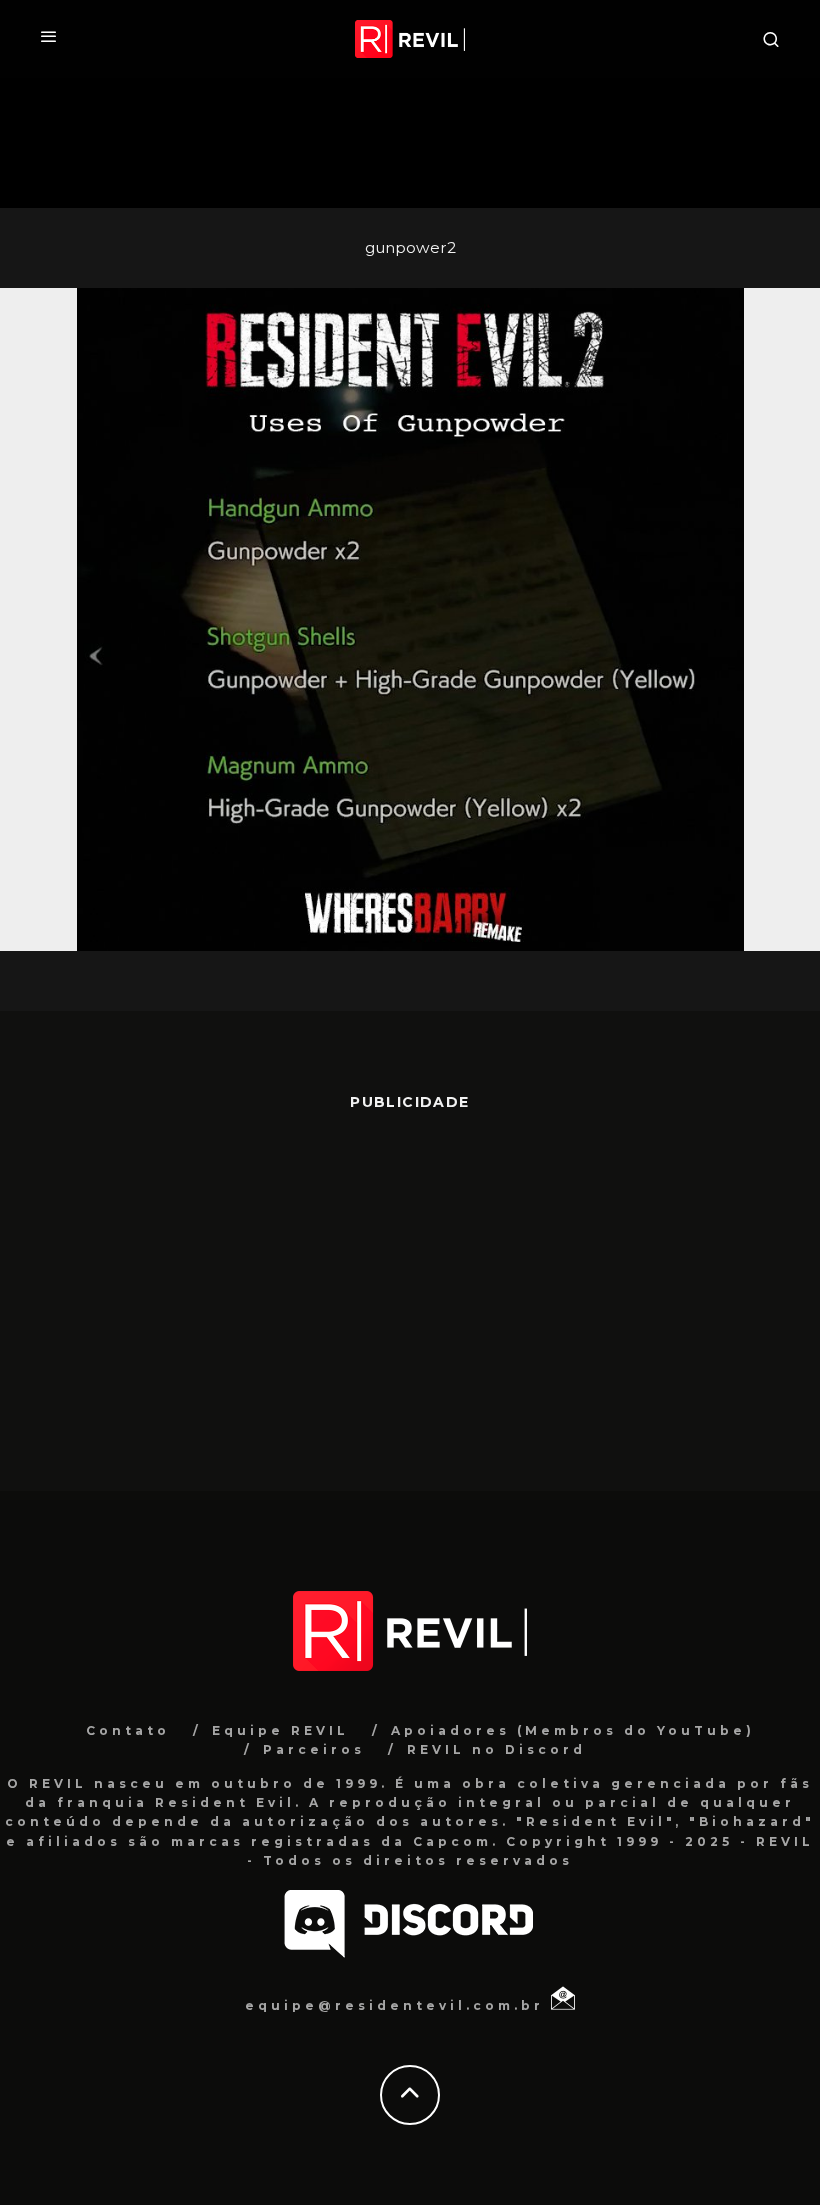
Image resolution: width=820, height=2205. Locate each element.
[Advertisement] (410, 1291)
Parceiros (314, 1749)
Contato (128, 1730)
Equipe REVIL (280, 1730)
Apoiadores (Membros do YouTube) (573, 1730)
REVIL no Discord (496, 1749)
